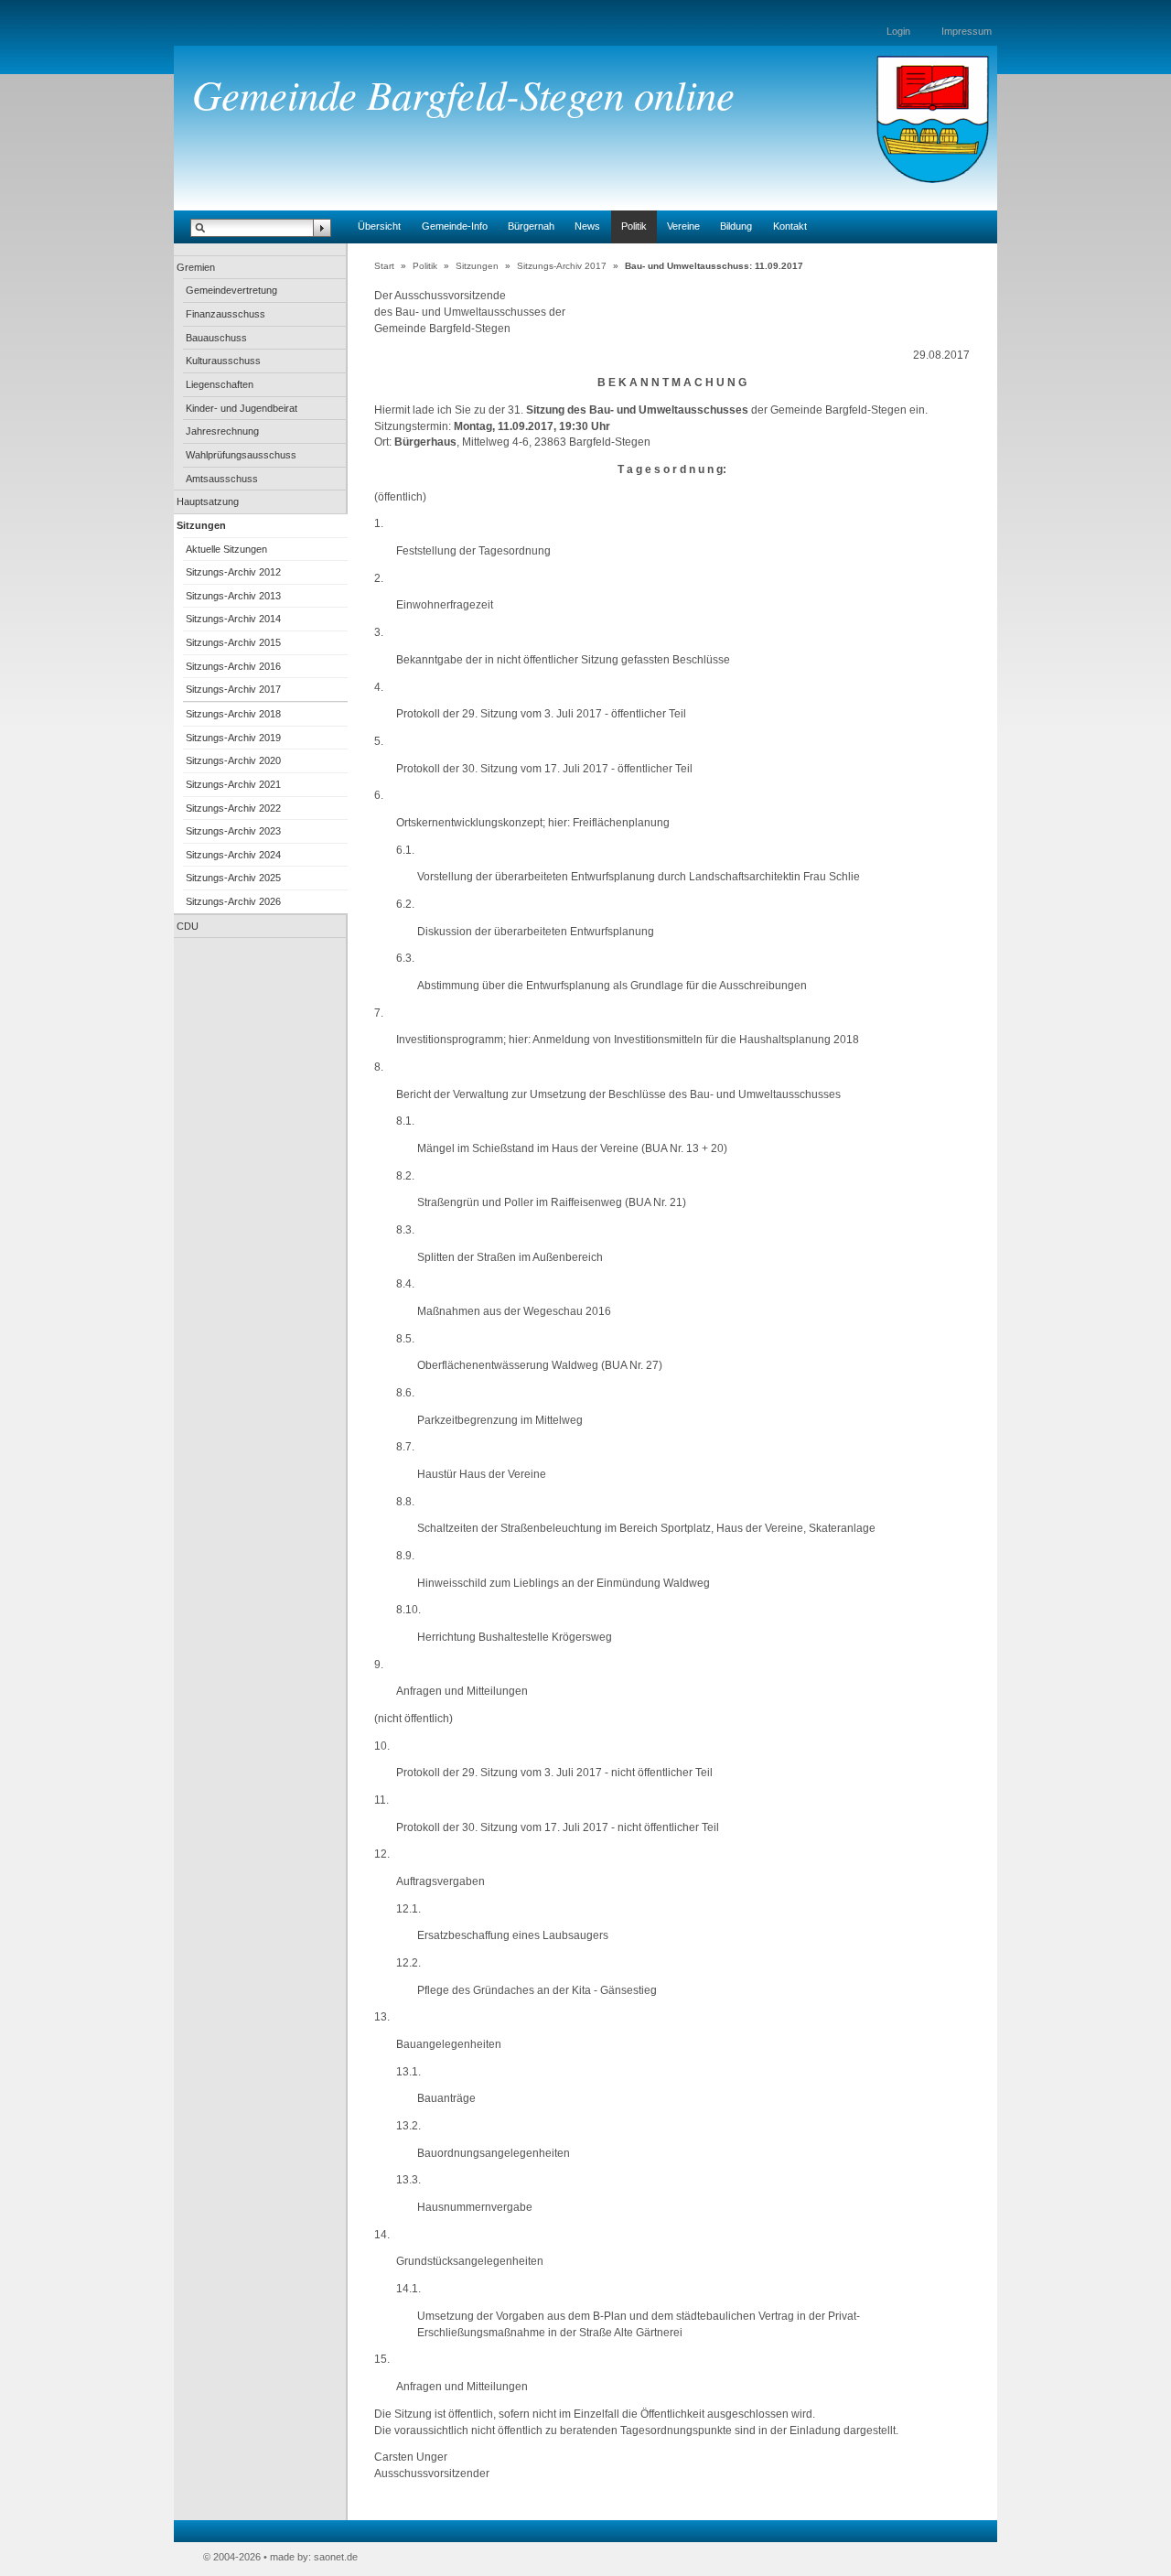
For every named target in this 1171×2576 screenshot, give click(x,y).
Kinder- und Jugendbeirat (242, 408)
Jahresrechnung (222, 431)
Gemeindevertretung (231, 290)
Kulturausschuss (223, 361)
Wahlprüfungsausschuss (241, 455)
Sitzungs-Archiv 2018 (233, 714)
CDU (188, 926)
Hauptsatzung (208, 501)
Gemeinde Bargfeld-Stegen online (463, 93)
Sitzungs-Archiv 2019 (233, 738)
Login (898, 31)
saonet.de (336, 2557)
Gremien (196, 267)
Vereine (683, 226)
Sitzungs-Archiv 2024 (233, 855)
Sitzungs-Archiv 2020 (233, 760)
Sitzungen (201, 525)
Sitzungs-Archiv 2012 (233, 572)
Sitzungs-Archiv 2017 (233, 689)
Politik (634, 226)
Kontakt (790, 226)
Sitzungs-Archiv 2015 (233, 642)
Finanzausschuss (226, 314)
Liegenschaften (220, 384)
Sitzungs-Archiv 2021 (233, 784)
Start (384, 266)
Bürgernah (531, 226)
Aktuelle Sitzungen (226, 549)
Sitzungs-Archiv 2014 (233, 619)
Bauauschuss (216, 338)
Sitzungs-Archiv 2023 (233, 831)
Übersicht (379, 226)
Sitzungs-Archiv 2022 (233, 808)
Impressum (967, 31)
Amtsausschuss (222, 479)
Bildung (736, 226)
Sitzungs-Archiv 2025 (233, 878)
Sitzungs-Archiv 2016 (233, 666)
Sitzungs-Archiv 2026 (233, 901)
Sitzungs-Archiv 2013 (233, 596)
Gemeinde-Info (455, 226)
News (587, 226)
